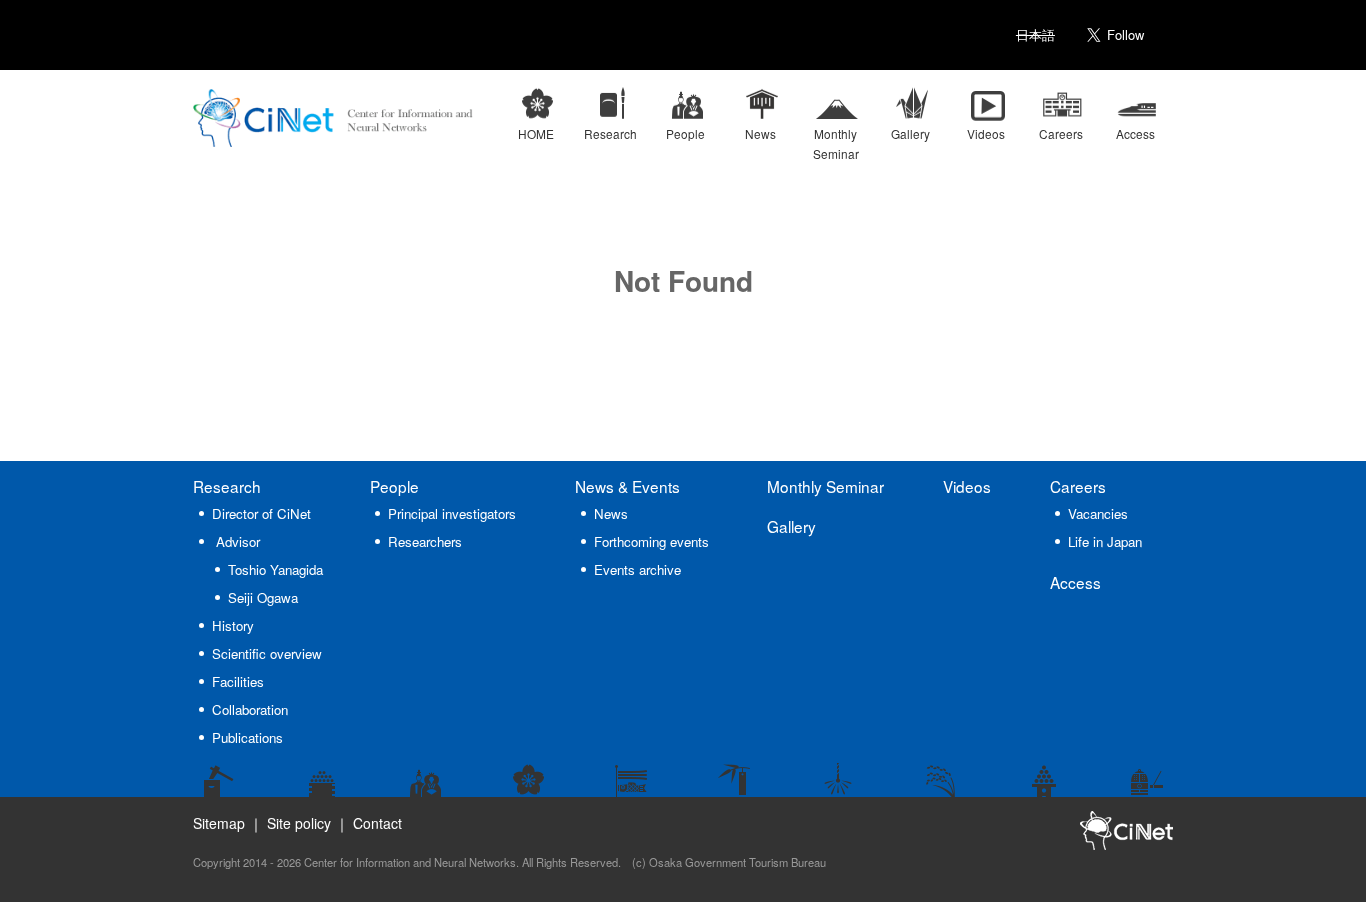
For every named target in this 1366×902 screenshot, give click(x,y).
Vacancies (1098, 513)
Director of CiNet (261, 513)
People (394, 486)
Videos (967, 486)
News (627, 486)
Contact (377, 823)
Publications (247, 737)
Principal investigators (452, 513)
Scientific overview (267, 653)
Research (227, 486)
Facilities (238, 681)
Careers (1078, 486)
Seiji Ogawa (263, 597)
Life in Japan (1105, 541)
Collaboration (250, 709)
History (233, 625)
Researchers (425, 541)
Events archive (637, 569)
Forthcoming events (651, 541)
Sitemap (219, 823)
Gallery (791, 526)
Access (1075, 582)
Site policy (299, 823)
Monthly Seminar (825, 486)
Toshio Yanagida (275, 569)
